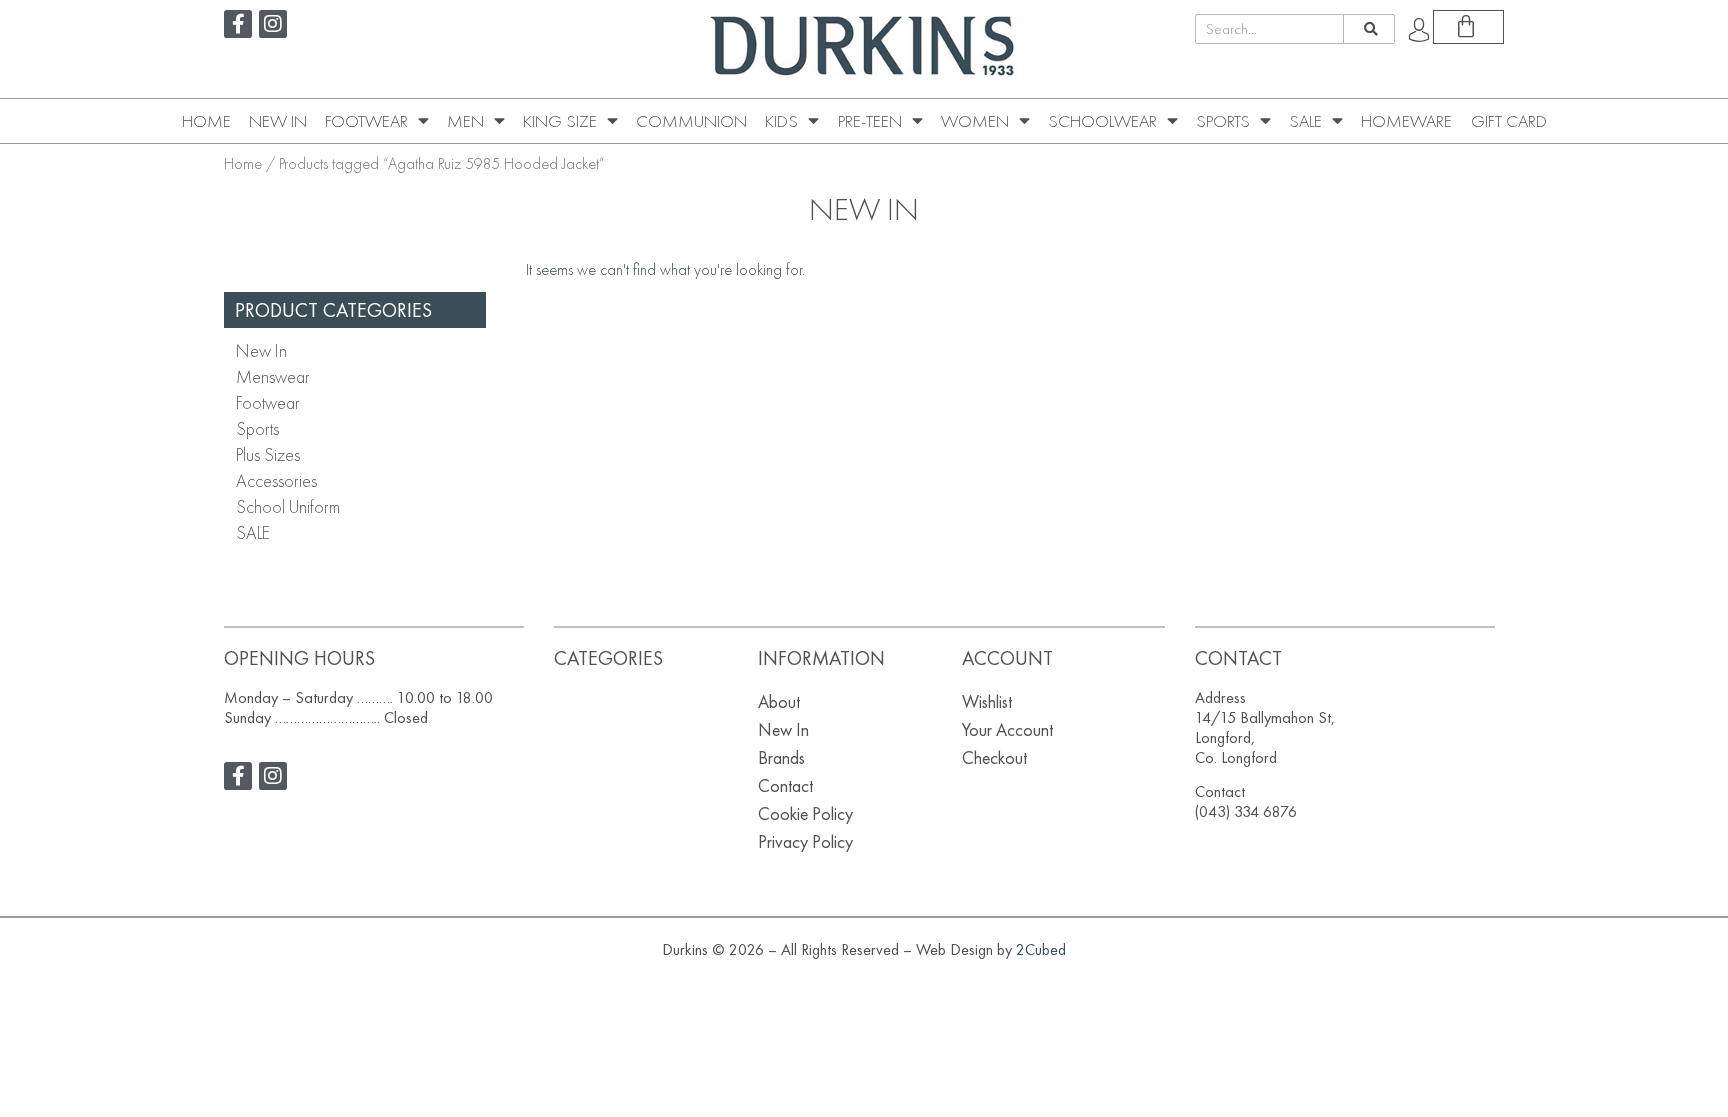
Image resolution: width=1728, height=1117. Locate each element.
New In (278, 121)
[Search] (1368, 29)
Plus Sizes (268, 454)
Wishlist (987, 701)
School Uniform (288, 506)
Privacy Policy (805, 841)
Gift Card (1509, 121)
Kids (781, 121)
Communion (691, 121)
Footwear (366, 121)
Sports (1223, 121)
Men (465, 121)
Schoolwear (1102, 121)
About (779, 701)
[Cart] (1468, 27)
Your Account (1007, 729)
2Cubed (1041, 949)
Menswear (273, 376)
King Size (560, 121)
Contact (785, 785)
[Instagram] (273, 24)
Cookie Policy (805, 813)
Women (975, 121)
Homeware (1406, 121)
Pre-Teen (870, 121)
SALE (1305, 121)
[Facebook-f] (238, 24)
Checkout (994, 757)
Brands (781, 757)
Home (206, 121)
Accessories (276, 480)
